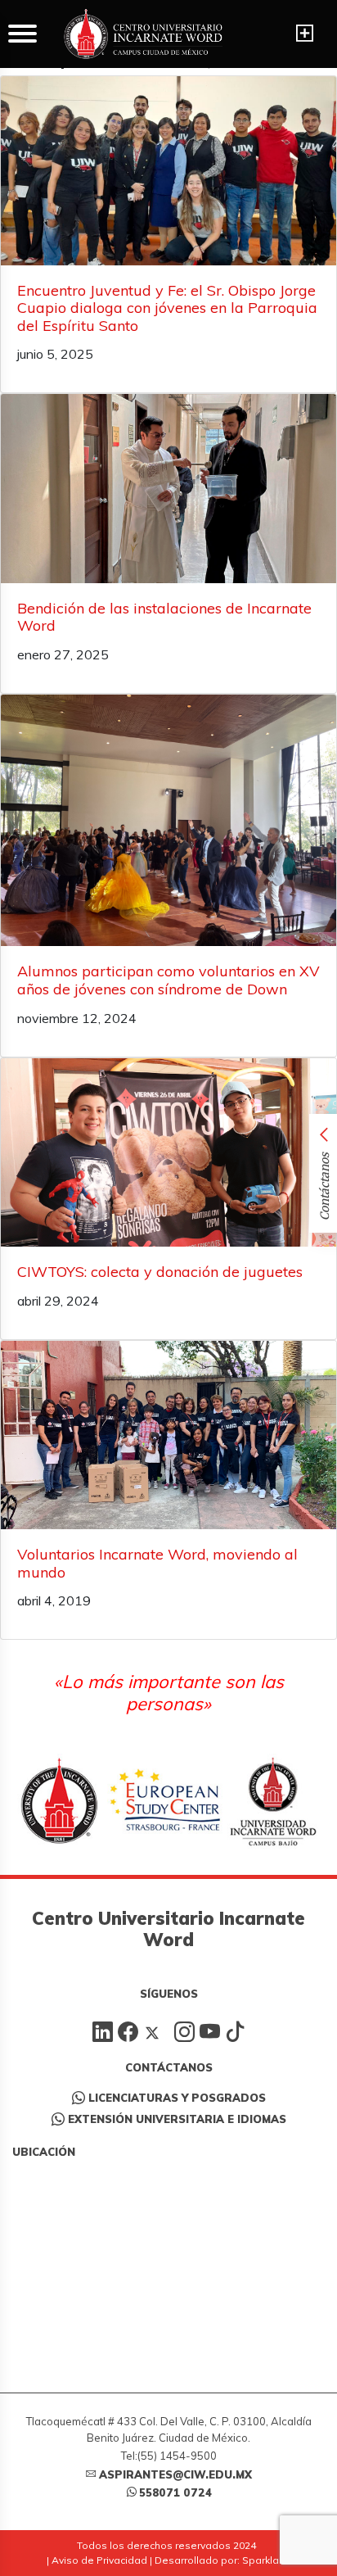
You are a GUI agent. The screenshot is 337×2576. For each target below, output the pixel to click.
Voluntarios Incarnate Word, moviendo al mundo (157, 1563)
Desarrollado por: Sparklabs (223, 2560)
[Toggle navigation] (305, 34)
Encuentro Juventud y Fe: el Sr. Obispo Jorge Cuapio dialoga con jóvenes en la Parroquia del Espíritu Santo (167, 308)
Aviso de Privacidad (99, 2560)
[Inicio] (143, 34)
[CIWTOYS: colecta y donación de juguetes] (168, 1153)
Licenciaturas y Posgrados (177, 2098)
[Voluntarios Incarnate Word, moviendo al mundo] (168, 1435)
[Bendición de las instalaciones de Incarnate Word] (168, 489)
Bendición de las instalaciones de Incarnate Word (164, 617)
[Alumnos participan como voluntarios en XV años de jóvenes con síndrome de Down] (168, 821)
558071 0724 (175, 2492)
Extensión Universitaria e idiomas (177, 2119)
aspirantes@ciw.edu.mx (175, 2474)
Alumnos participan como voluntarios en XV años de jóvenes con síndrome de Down (168, 980)
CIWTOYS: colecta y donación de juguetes (160, 1272)
